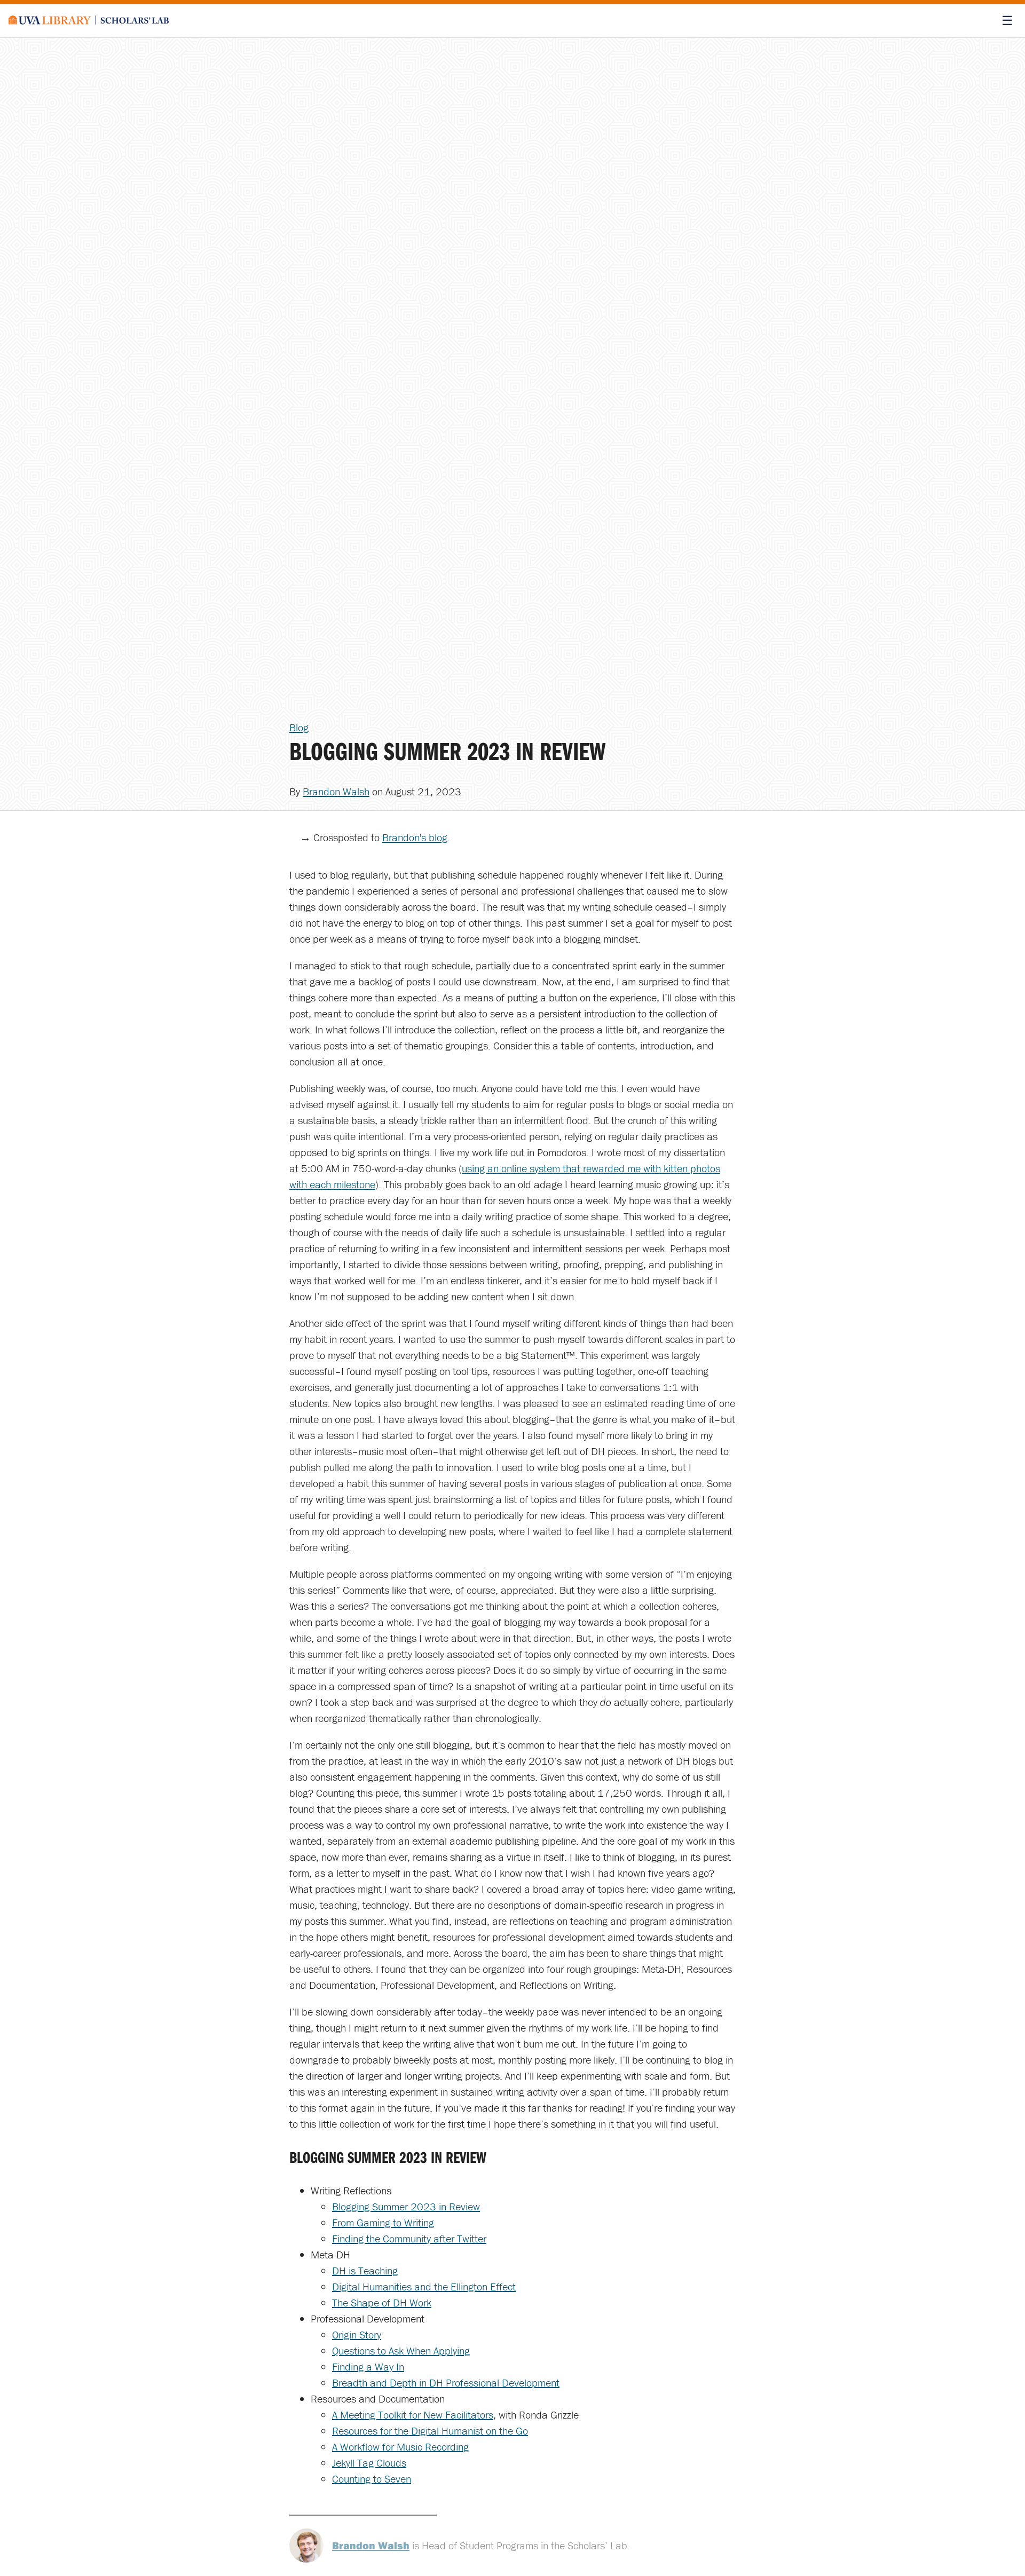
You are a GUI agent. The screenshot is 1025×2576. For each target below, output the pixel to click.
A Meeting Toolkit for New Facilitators (413, 2415)
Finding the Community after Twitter (409, 2238)
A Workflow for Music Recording (400, 2447)
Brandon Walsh (336, 791)
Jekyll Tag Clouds (369, 2463)
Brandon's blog (415, 837)
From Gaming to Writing (383, 2222)
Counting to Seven (372, 2479)
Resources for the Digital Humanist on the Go (430, 2431)
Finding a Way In (368, 2366)
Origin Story (357, 2334)
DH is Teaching (365, 2270)
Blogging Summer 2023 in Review (406, 2206)
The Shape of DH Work (382, 2302)
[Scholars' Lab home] (89, 21)
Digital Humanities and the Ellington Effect (424, 2286)
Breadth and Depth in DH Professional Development (446, 2383)
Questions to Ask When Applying (401, 2350)
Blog (299, 727)
